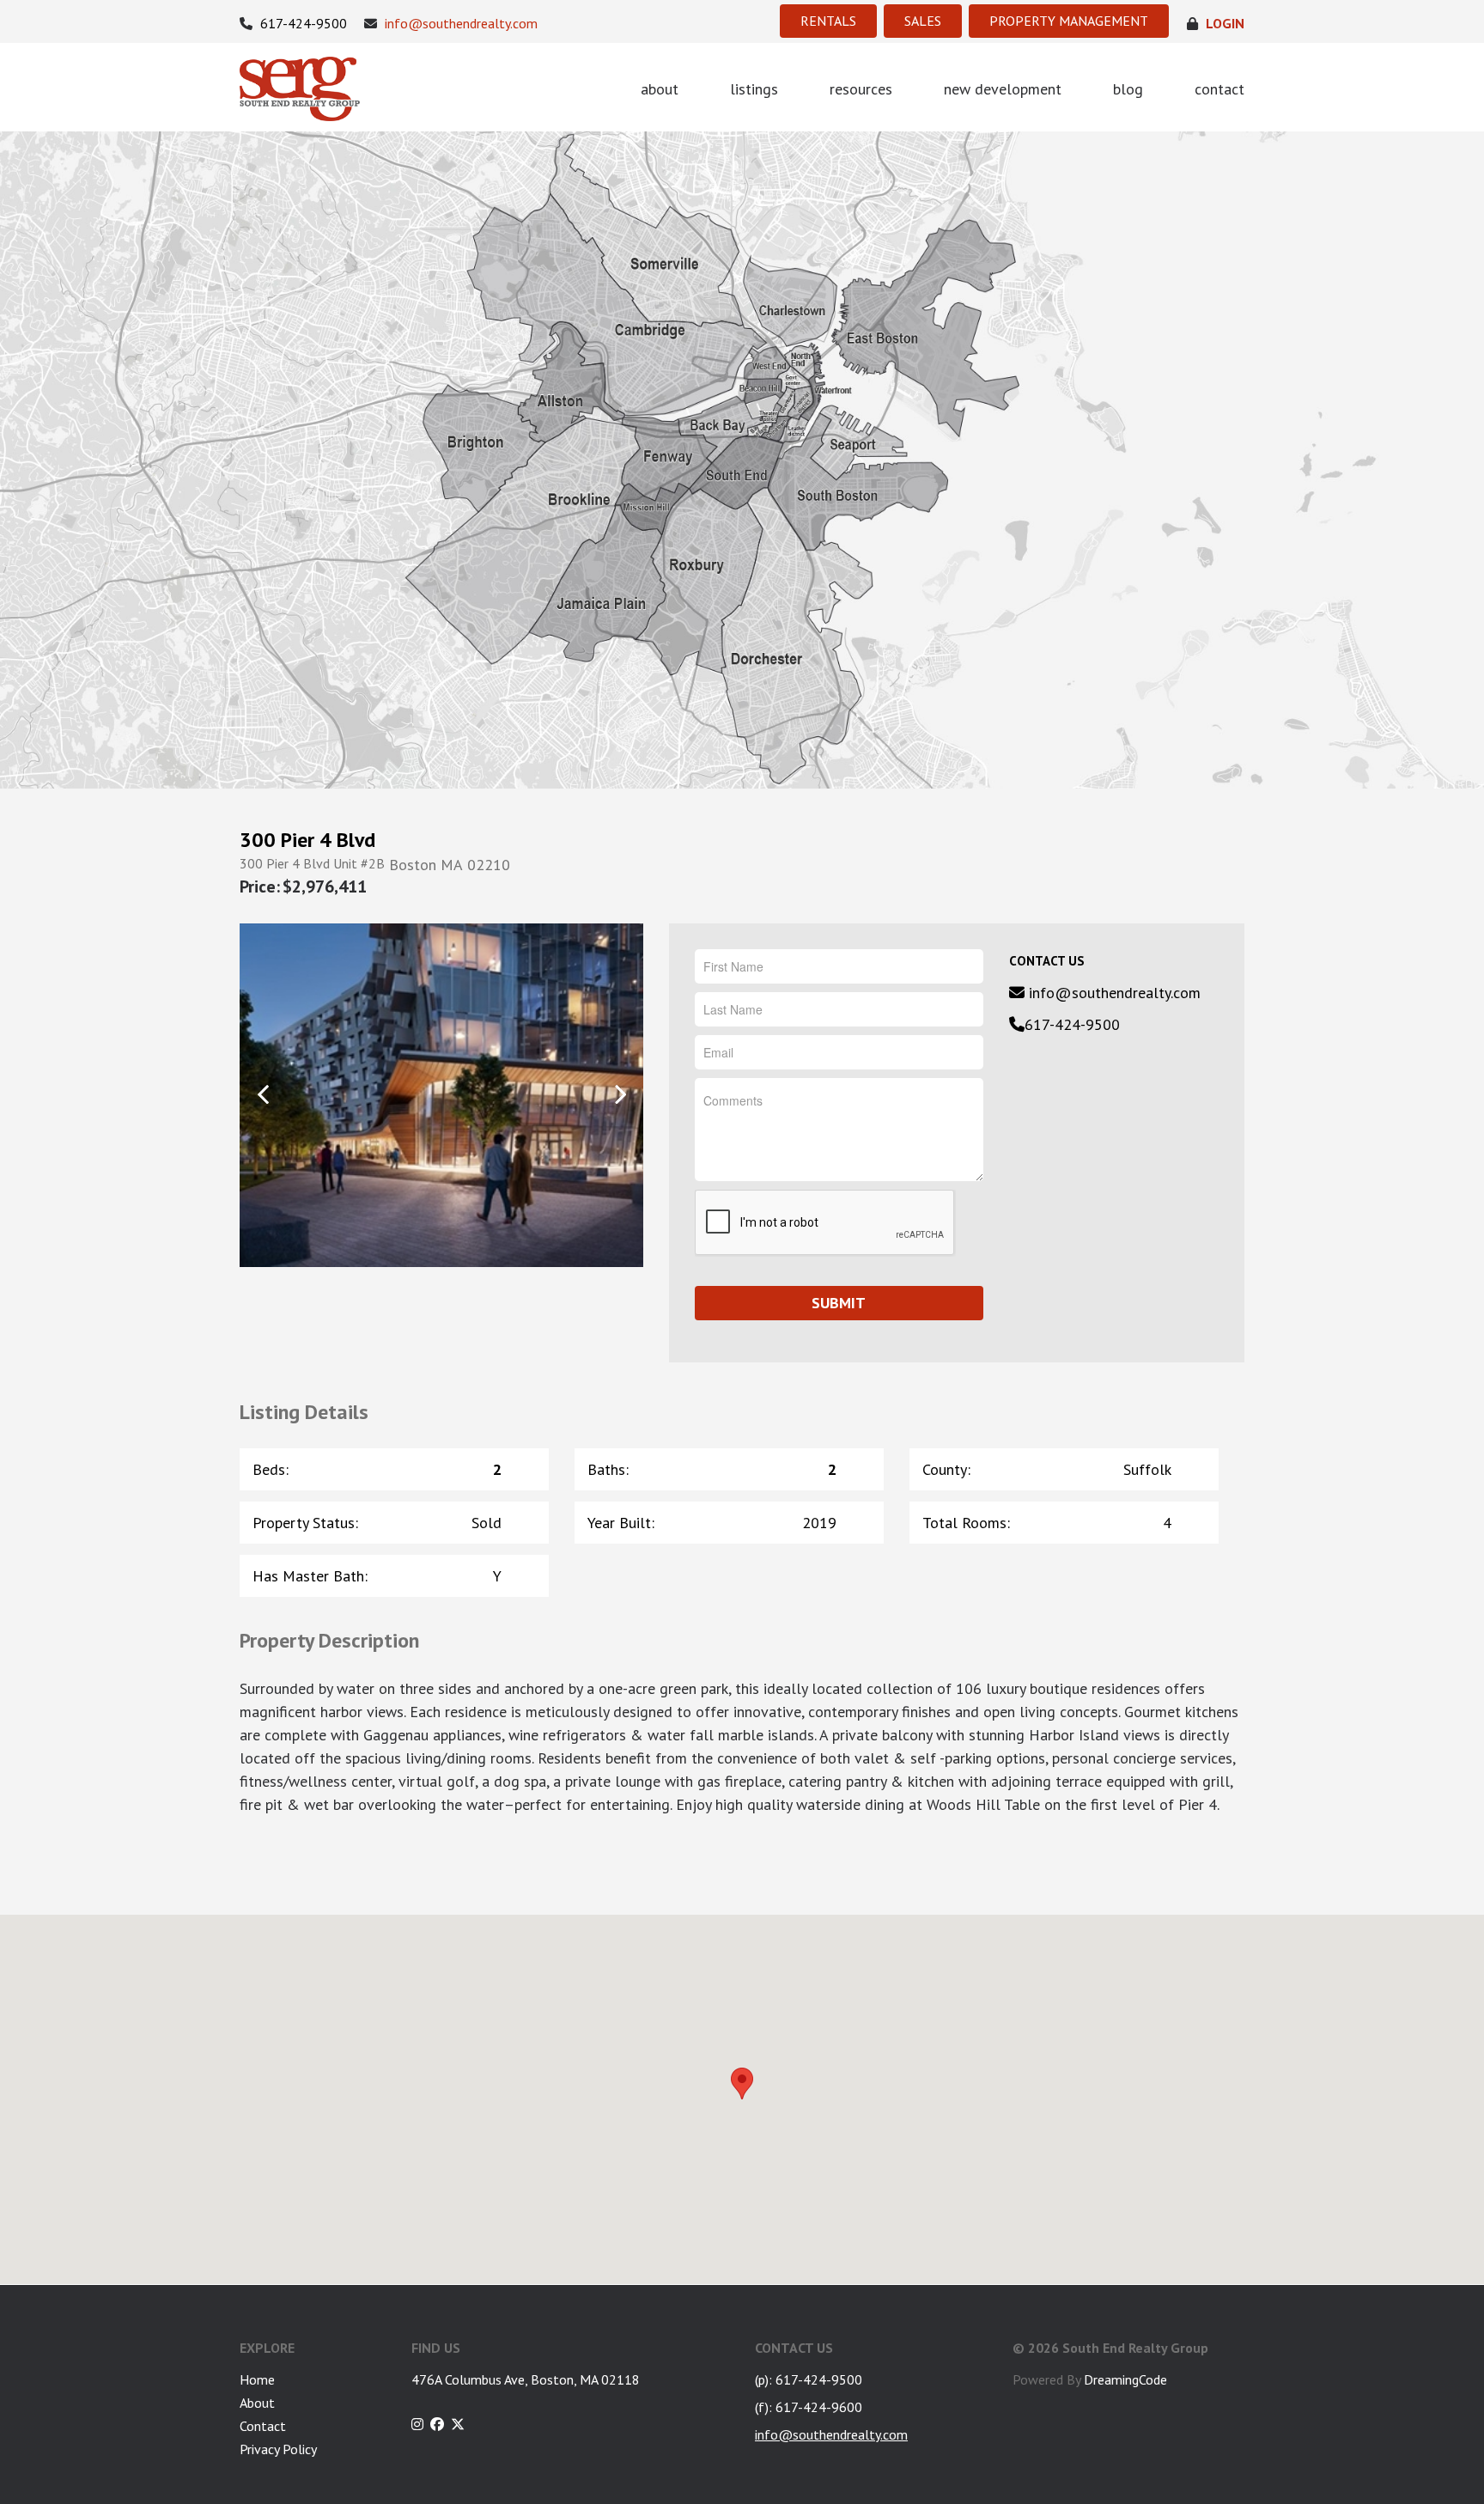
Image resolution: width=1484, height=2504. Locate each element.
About (257, 2403)
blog (1128, 89)
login (1223, 24)
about (660, 89)
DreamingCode (1125, 2379)
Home (257, 2379)
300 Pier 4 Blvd (307, 840)
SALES (923, 21)
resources (861, 89)
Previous (263, 1094)
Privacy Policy (278, 2449)
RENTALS (828, 21)
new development (1003, 89)
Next (620, 1094)
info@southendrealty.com (459, 24)
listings (754, 89)
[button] (742, 2084)
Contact (263, 2426)
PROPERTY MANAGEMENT (1069, 21)
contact (1219, 89)
